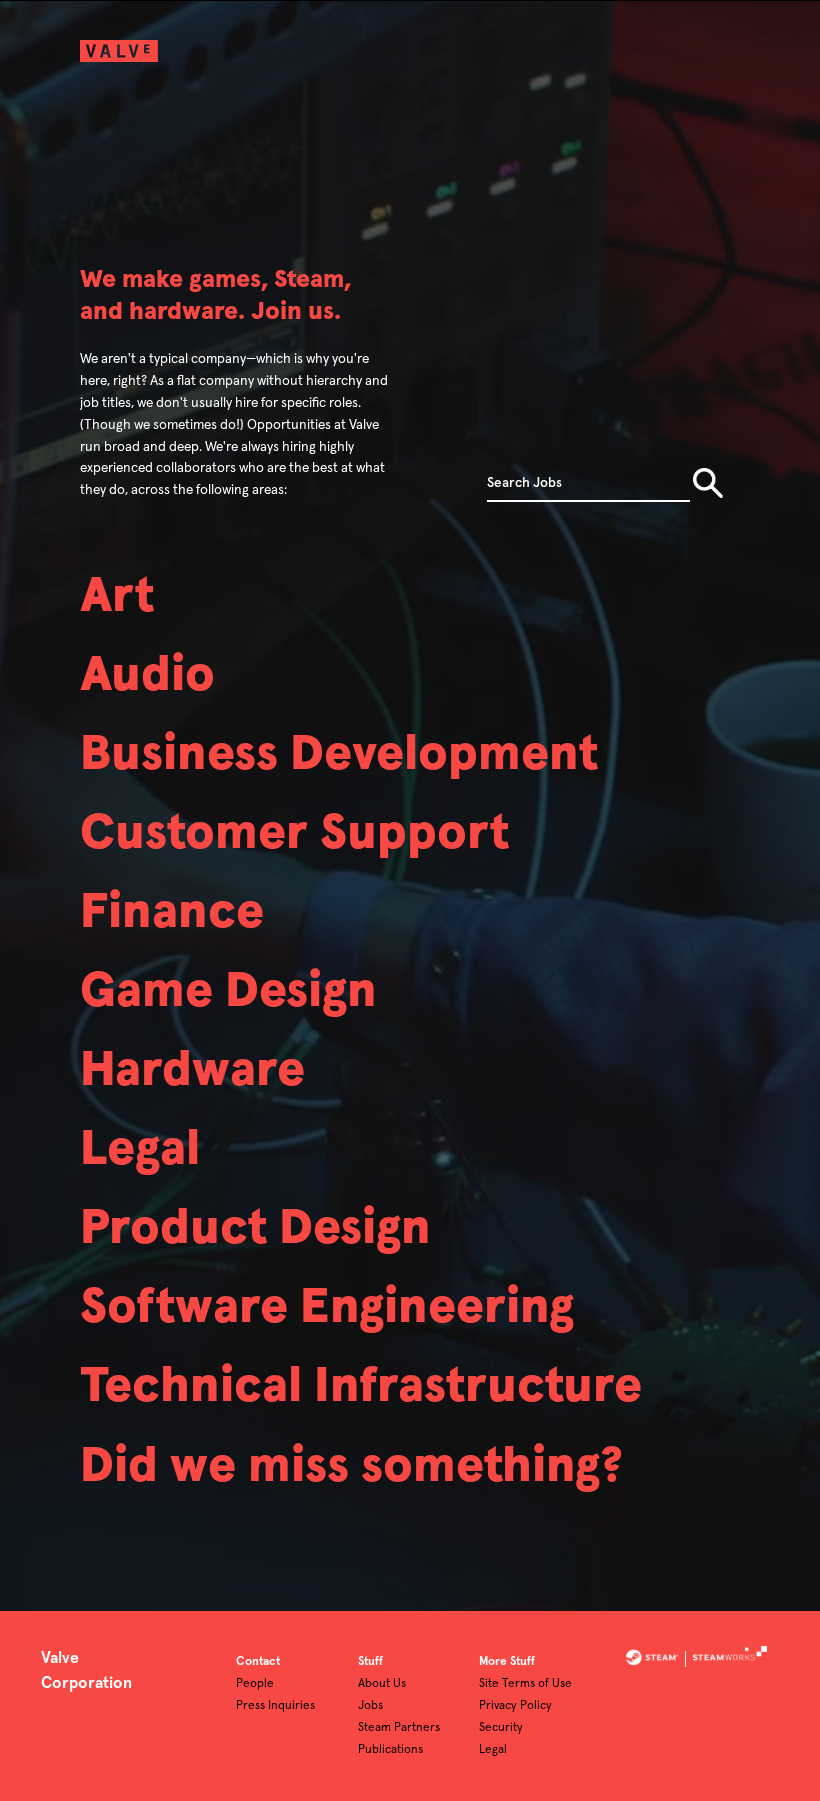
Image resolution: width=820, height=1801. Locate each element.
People (255, 1684)
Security (501, 1728)
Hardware (192, 1070)
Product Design (255, 1228)
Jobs (370, 1706)
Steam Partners (399, 1728)
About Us (382, 1684)
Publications (390, 1750)
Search (708, 483)
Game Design (228, 991)
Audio (147, 675)
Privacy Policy (515, 1706)
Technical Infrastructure (361, 1386)
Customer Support (294, 833)
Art (117, 596)
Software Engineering (327, 1307)
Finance (172, 912)
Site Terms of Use (525, 1684)
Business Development (339, 754)
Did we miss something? (351, 1466)
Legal (140, 1149)
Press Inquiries (275, 1706)
